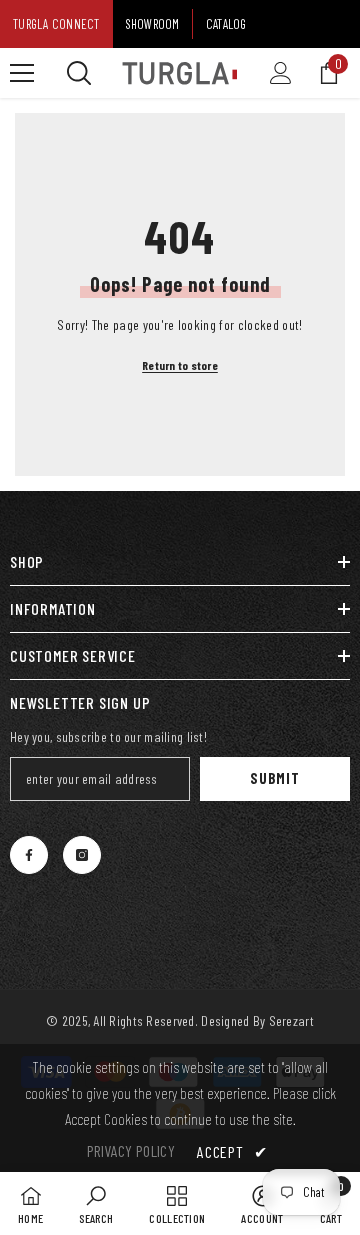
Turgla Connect (56, 24)
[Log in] (281, 73)
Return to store (180, 365)
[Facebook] (29, 855)
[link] (96, 1203)
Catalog (226, 24)
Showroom (153, 24)
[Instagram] (82, 855)
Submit (274, 778)
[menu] (22, 73)
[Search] (79, 73)
